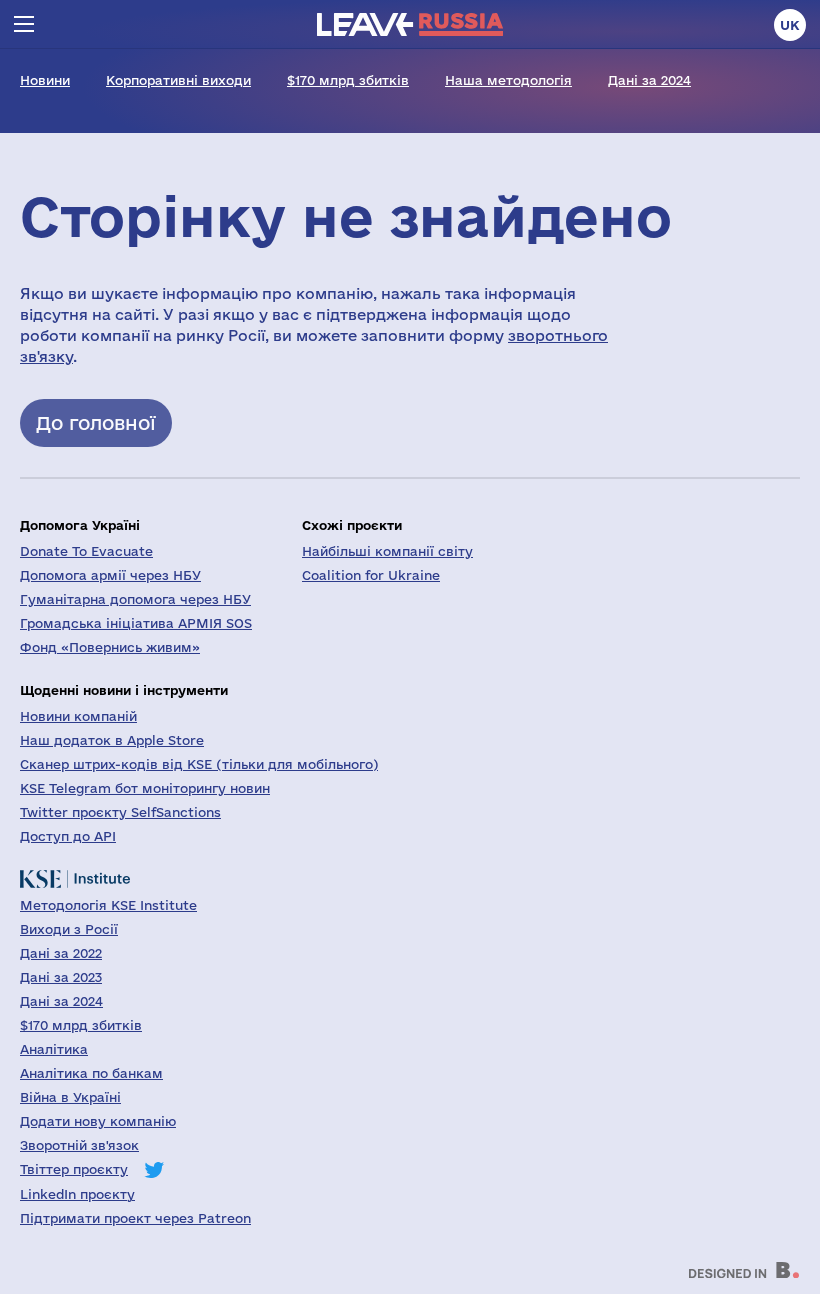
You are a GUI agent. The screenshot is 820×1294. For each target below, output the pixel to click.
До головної (96, 423)
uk (790, 25)
